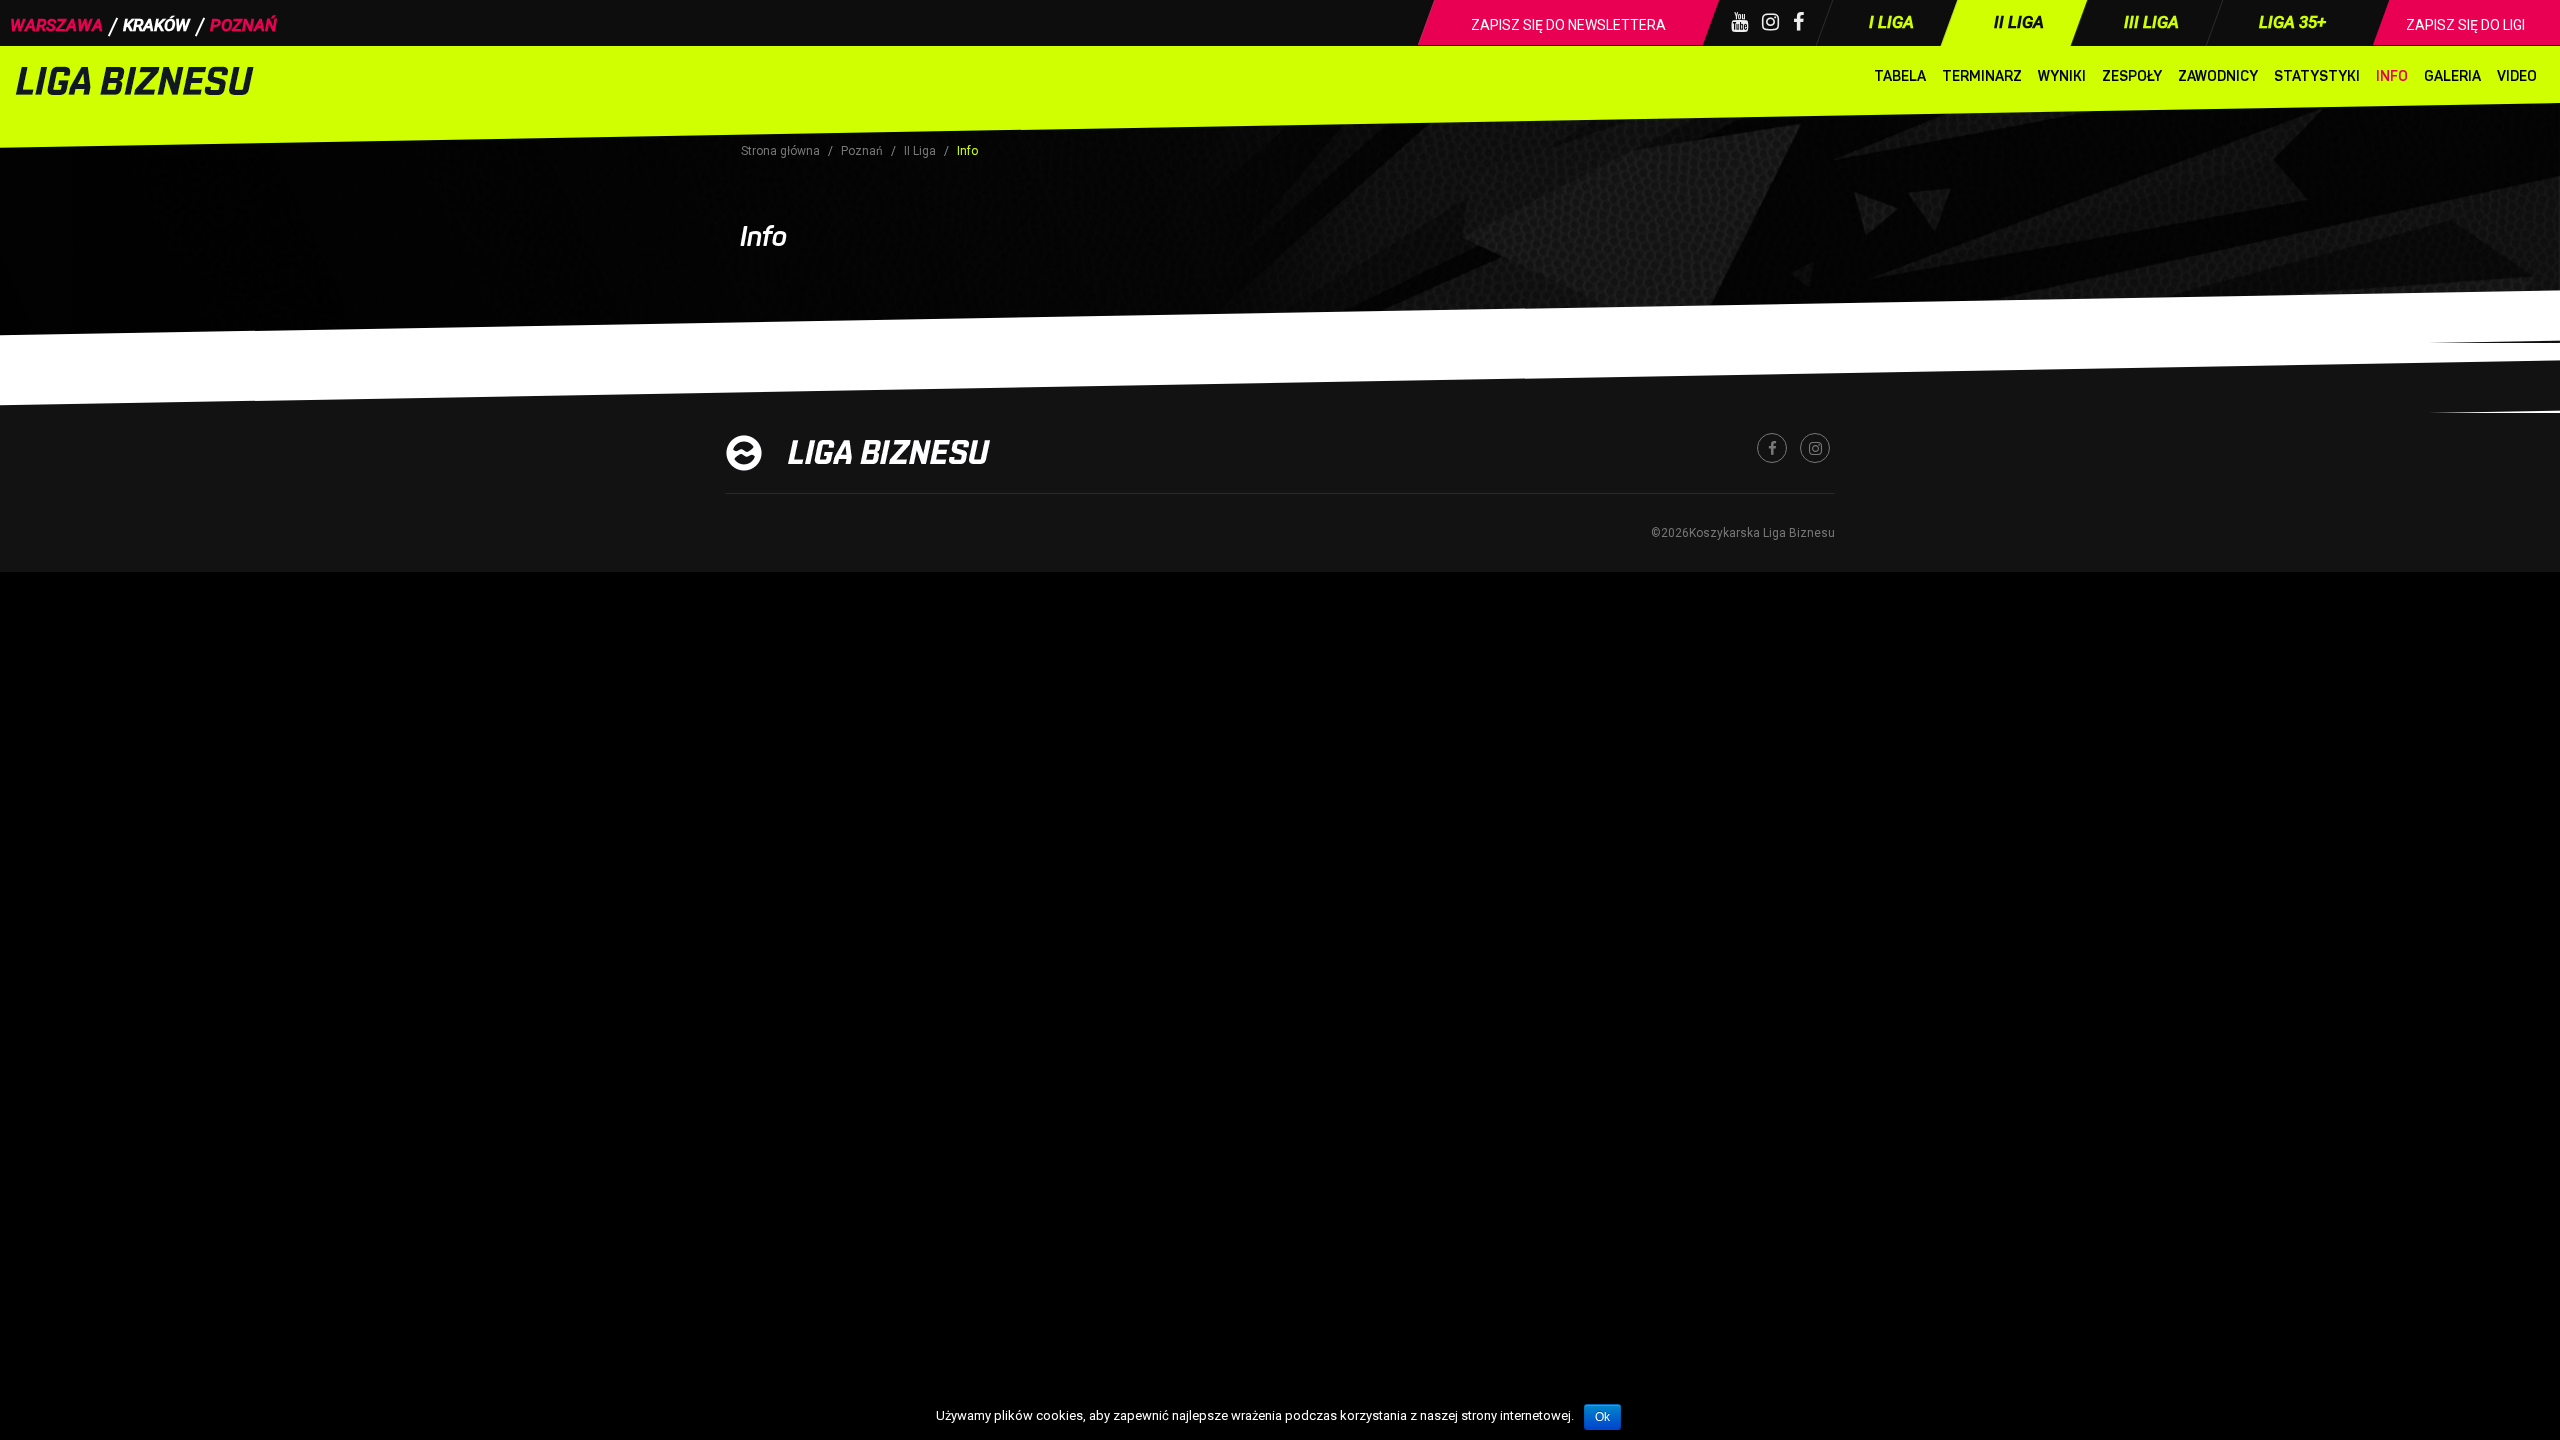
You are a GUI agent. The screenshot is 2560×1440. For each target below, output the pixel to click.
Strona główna (780, 151)
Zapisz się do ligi (2465, 25)
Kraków (156, 25)
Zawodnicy (2218, 76)
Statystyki (2317, 76)
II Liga (920, 151)
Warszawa (56, 25)
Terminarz (1982, 76)
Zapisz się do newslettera (1568, 25)
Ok (1602, 1417)
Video (2517, 76)
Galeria (2452, 76)
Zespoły (2132, 76)
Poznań (243, 25)
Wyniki (2062, 76)
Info (2392, 76)
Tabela (1900, 76)
